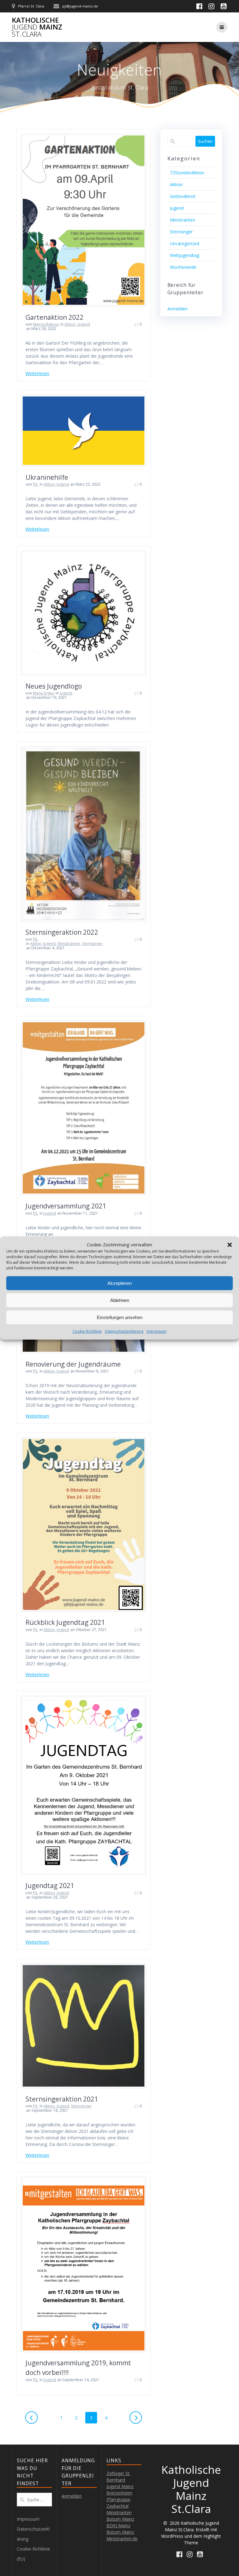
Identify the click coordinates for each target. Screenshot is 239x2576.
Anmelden (178, 309)
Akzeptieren (119, 1283)
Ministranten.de (122, 2539)
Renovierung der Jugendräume (73, 1364)
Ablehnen (120, 1300)
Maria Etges (44, 693)
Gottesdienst (183, 196)
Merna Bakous (46, 324)
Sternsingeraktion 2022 (62, 932)
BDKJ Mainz (118, 2526)
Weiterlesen (37, 373)
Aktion (70, 324)
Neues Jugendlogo (54, 686)
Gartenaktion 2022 (54, 317)
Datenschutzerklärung (124, 1331)
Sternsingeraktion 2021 (62, 2099)
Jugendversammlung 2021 (66, 1206)
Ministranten (69, 944)
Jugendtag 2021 (50, 1886)
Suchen (205, 141)
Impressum (157, 1331)
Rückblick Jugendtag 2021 (65, 1622)
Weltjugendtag (185, 255)
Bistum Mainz (120, 2532)
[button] (230, 1245)
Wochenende (183, 267)
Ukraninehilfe (47, 477)
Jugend (84, 324)
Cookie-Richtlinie (87, 1331)
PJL (35, 484)
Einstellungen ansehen (120, 1317)
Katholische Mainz (37, 27)
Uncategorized (185, 243)
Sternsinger (92, 944)
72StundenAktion (187, 173)
